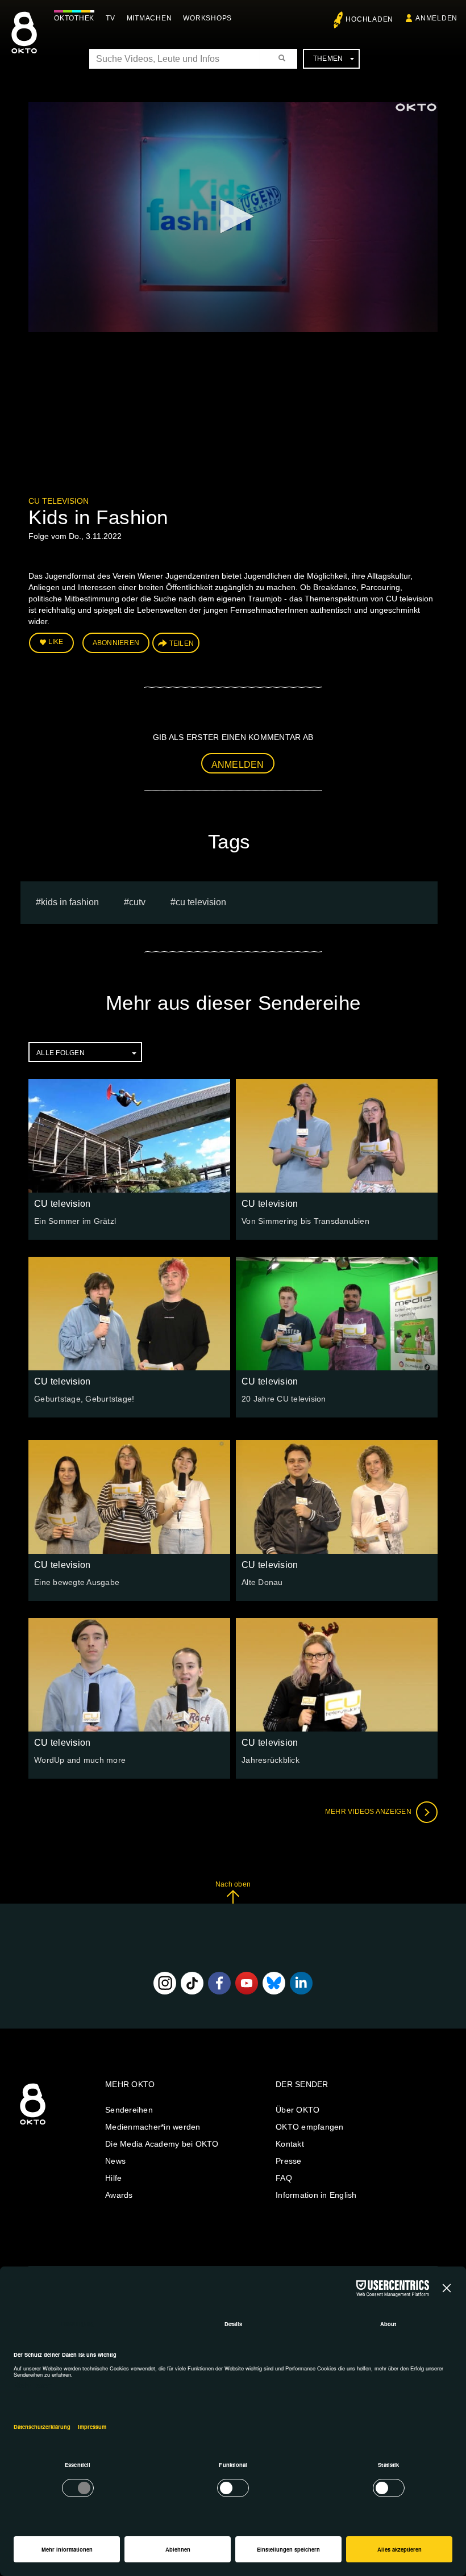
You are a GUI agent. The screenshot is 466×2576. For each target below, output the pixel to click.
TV (111, 18)
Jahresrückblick (271, 1760)
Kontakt (290, 2144)
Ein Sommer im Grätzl (75, 1221)
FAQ (284, 2178)
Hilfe (113, 2178)
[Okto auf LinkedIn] (301, 1983)
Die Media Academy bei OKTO (162, 2144)
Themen (328, 58)
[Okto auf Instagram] (165, 1983)
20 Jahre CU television (284, 1399)
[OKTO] (24, 43)
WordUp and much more (80, 1760)
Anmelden (238, 765)
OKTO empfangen (310, 2127)
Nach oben (233, 1884)
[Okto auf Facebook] (219, 1983)
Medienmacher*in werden (153, 2127)
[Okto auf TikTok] (192, 1983)
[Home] (33, 2125)
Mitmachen (149, 18)
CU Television (201, 902)
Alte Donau (262, 1582)
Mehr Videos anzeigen (369, 1812)
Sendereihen (129, 2110)
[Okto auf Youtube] (247, 1983)
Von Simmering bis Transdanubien (305, 1221)
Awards (119, 2195)
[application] (233, 217)
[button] (233, 216)
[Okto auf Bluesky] (274, 1983)
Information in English (316, 2195)
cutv (137, 902)
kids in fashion (70, 902)
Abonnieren (116, 643)
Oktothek (74, 18)
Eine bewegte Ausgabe (77, 1582)
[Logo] (416, 107)
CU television (59, 501)
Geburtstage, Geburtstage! (84, 1399)
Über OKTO (298, 2110)
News (115, 2161)
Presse (289, 2161)
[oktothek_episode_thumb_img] (129, 1136)
